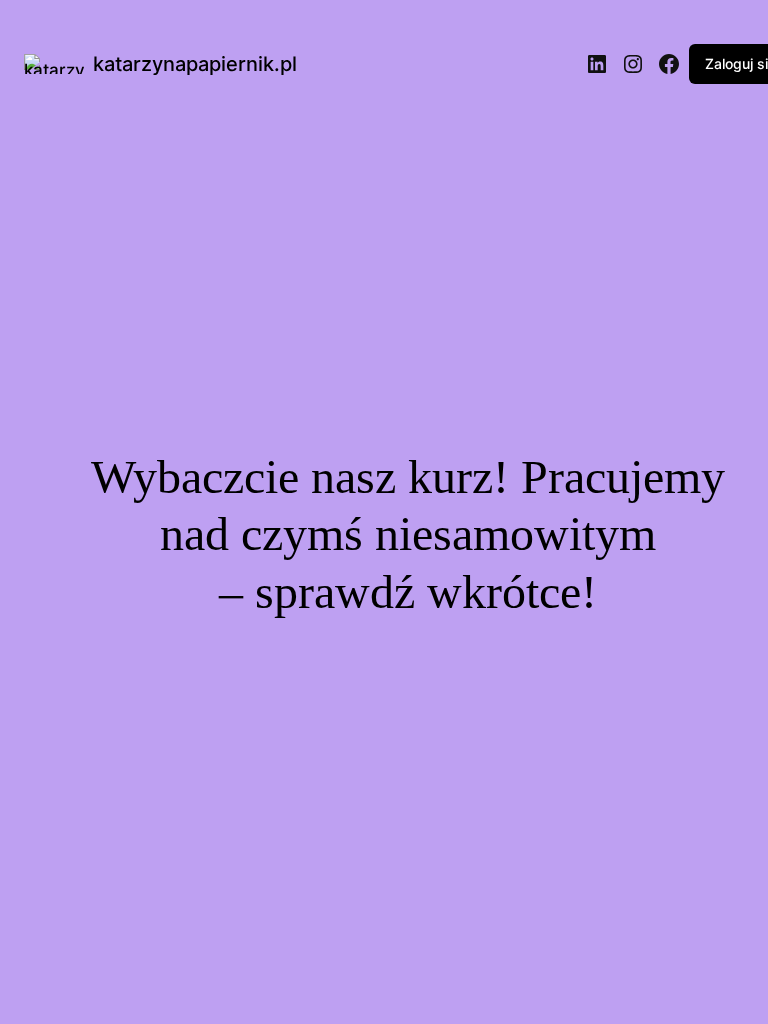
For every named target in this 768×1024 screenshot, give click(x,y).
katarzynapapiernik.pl (195, 64)
